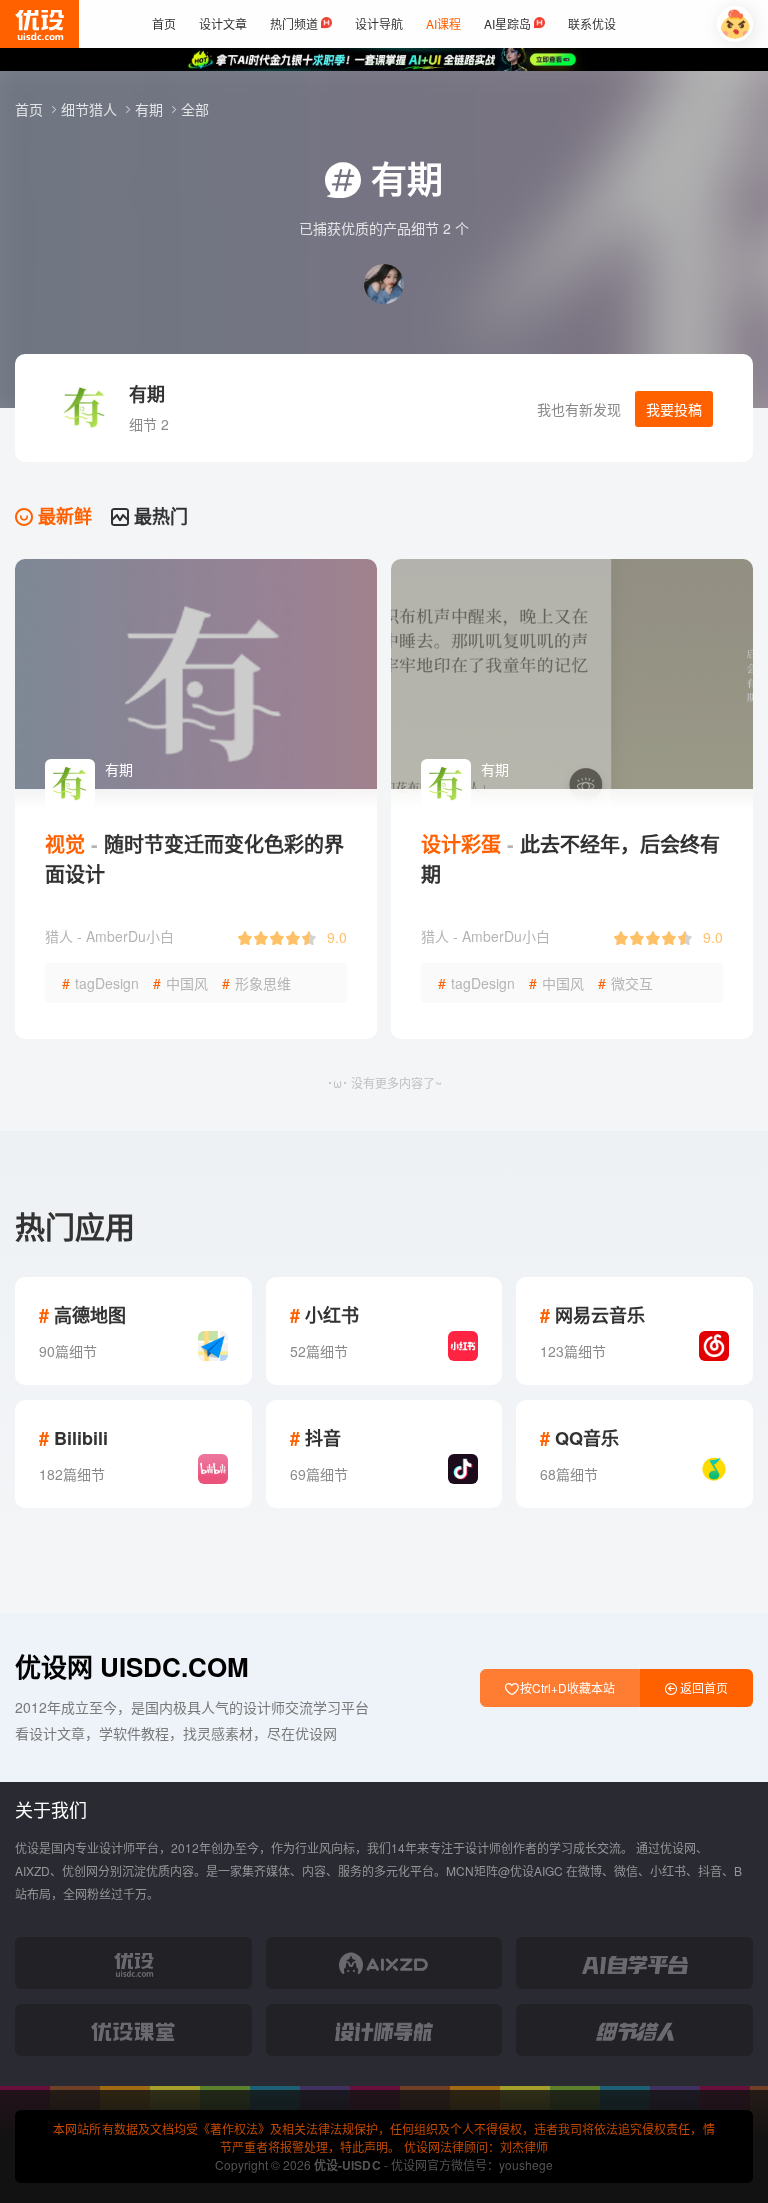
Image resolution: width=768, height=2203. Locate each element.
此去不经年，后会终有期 (570, 858)
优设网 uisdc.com (132, 1666)
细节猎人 (91, 109)
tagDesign (100, 983)
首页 (31, 109)
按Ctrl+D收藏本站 (566, 1687)
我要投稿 (674, 409)
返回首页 (702, 1687)
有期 (151, 109)
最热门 (158, 516)
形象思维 (256, 983)
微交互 (625, 983)
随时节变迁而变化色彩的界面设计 (194, 858)
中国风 (180, 983)
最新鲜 (62, 516)
